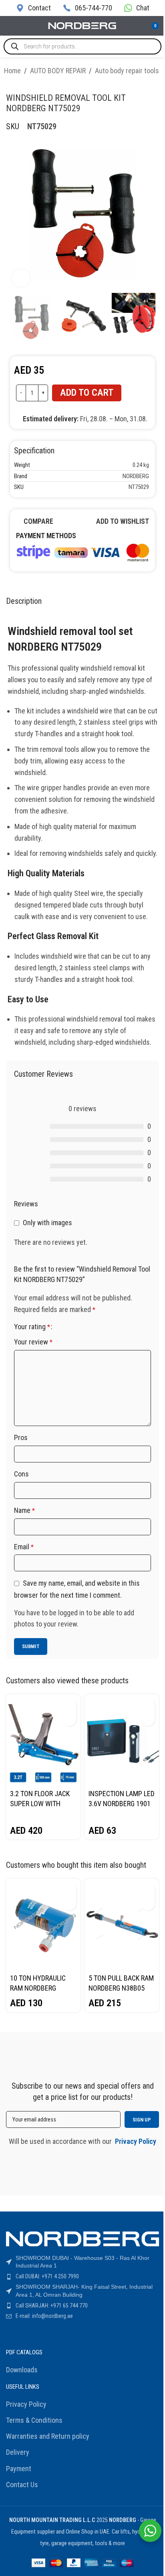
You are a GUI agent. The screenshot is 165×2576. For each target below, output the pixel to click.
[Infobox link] (33, 8)
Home (12, 71)
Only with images (47, 1223)
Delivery (18, 2452)
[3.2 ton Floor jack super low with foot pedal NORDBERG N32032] (43, 1740)
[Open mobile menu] (9, 26)
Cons (21, 1474)
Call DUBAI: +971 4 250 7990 (47, 2276)
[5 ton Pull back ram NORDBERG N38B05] (122, 1924)
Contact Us (22, 2485)
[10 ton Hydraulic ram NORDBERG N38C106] (43, 1924)
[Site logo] (82, 25)
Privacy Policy (26, 2404)
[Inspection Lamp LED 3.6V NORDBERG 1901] (122, 1740)
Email (24, 1547)
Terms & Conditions (34, 2420)
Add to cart (87, 393)
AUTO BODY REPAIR (58, 71)
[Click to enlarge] (21, 278)
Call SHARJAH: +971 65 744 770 (52, 2306)
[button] (69, 1705)
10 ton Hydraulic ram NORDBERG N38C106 (38, 1988)
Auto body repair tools (127, 71)
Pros (21, 1437)
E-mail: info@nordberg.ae (44, 2316)
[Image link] (82, 551)
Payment (19, 2469)
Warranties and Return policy (48, 2436)
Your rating (32, 1327)
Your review (33, 1342)
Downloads (22, 2370)
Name (24, 1510)
